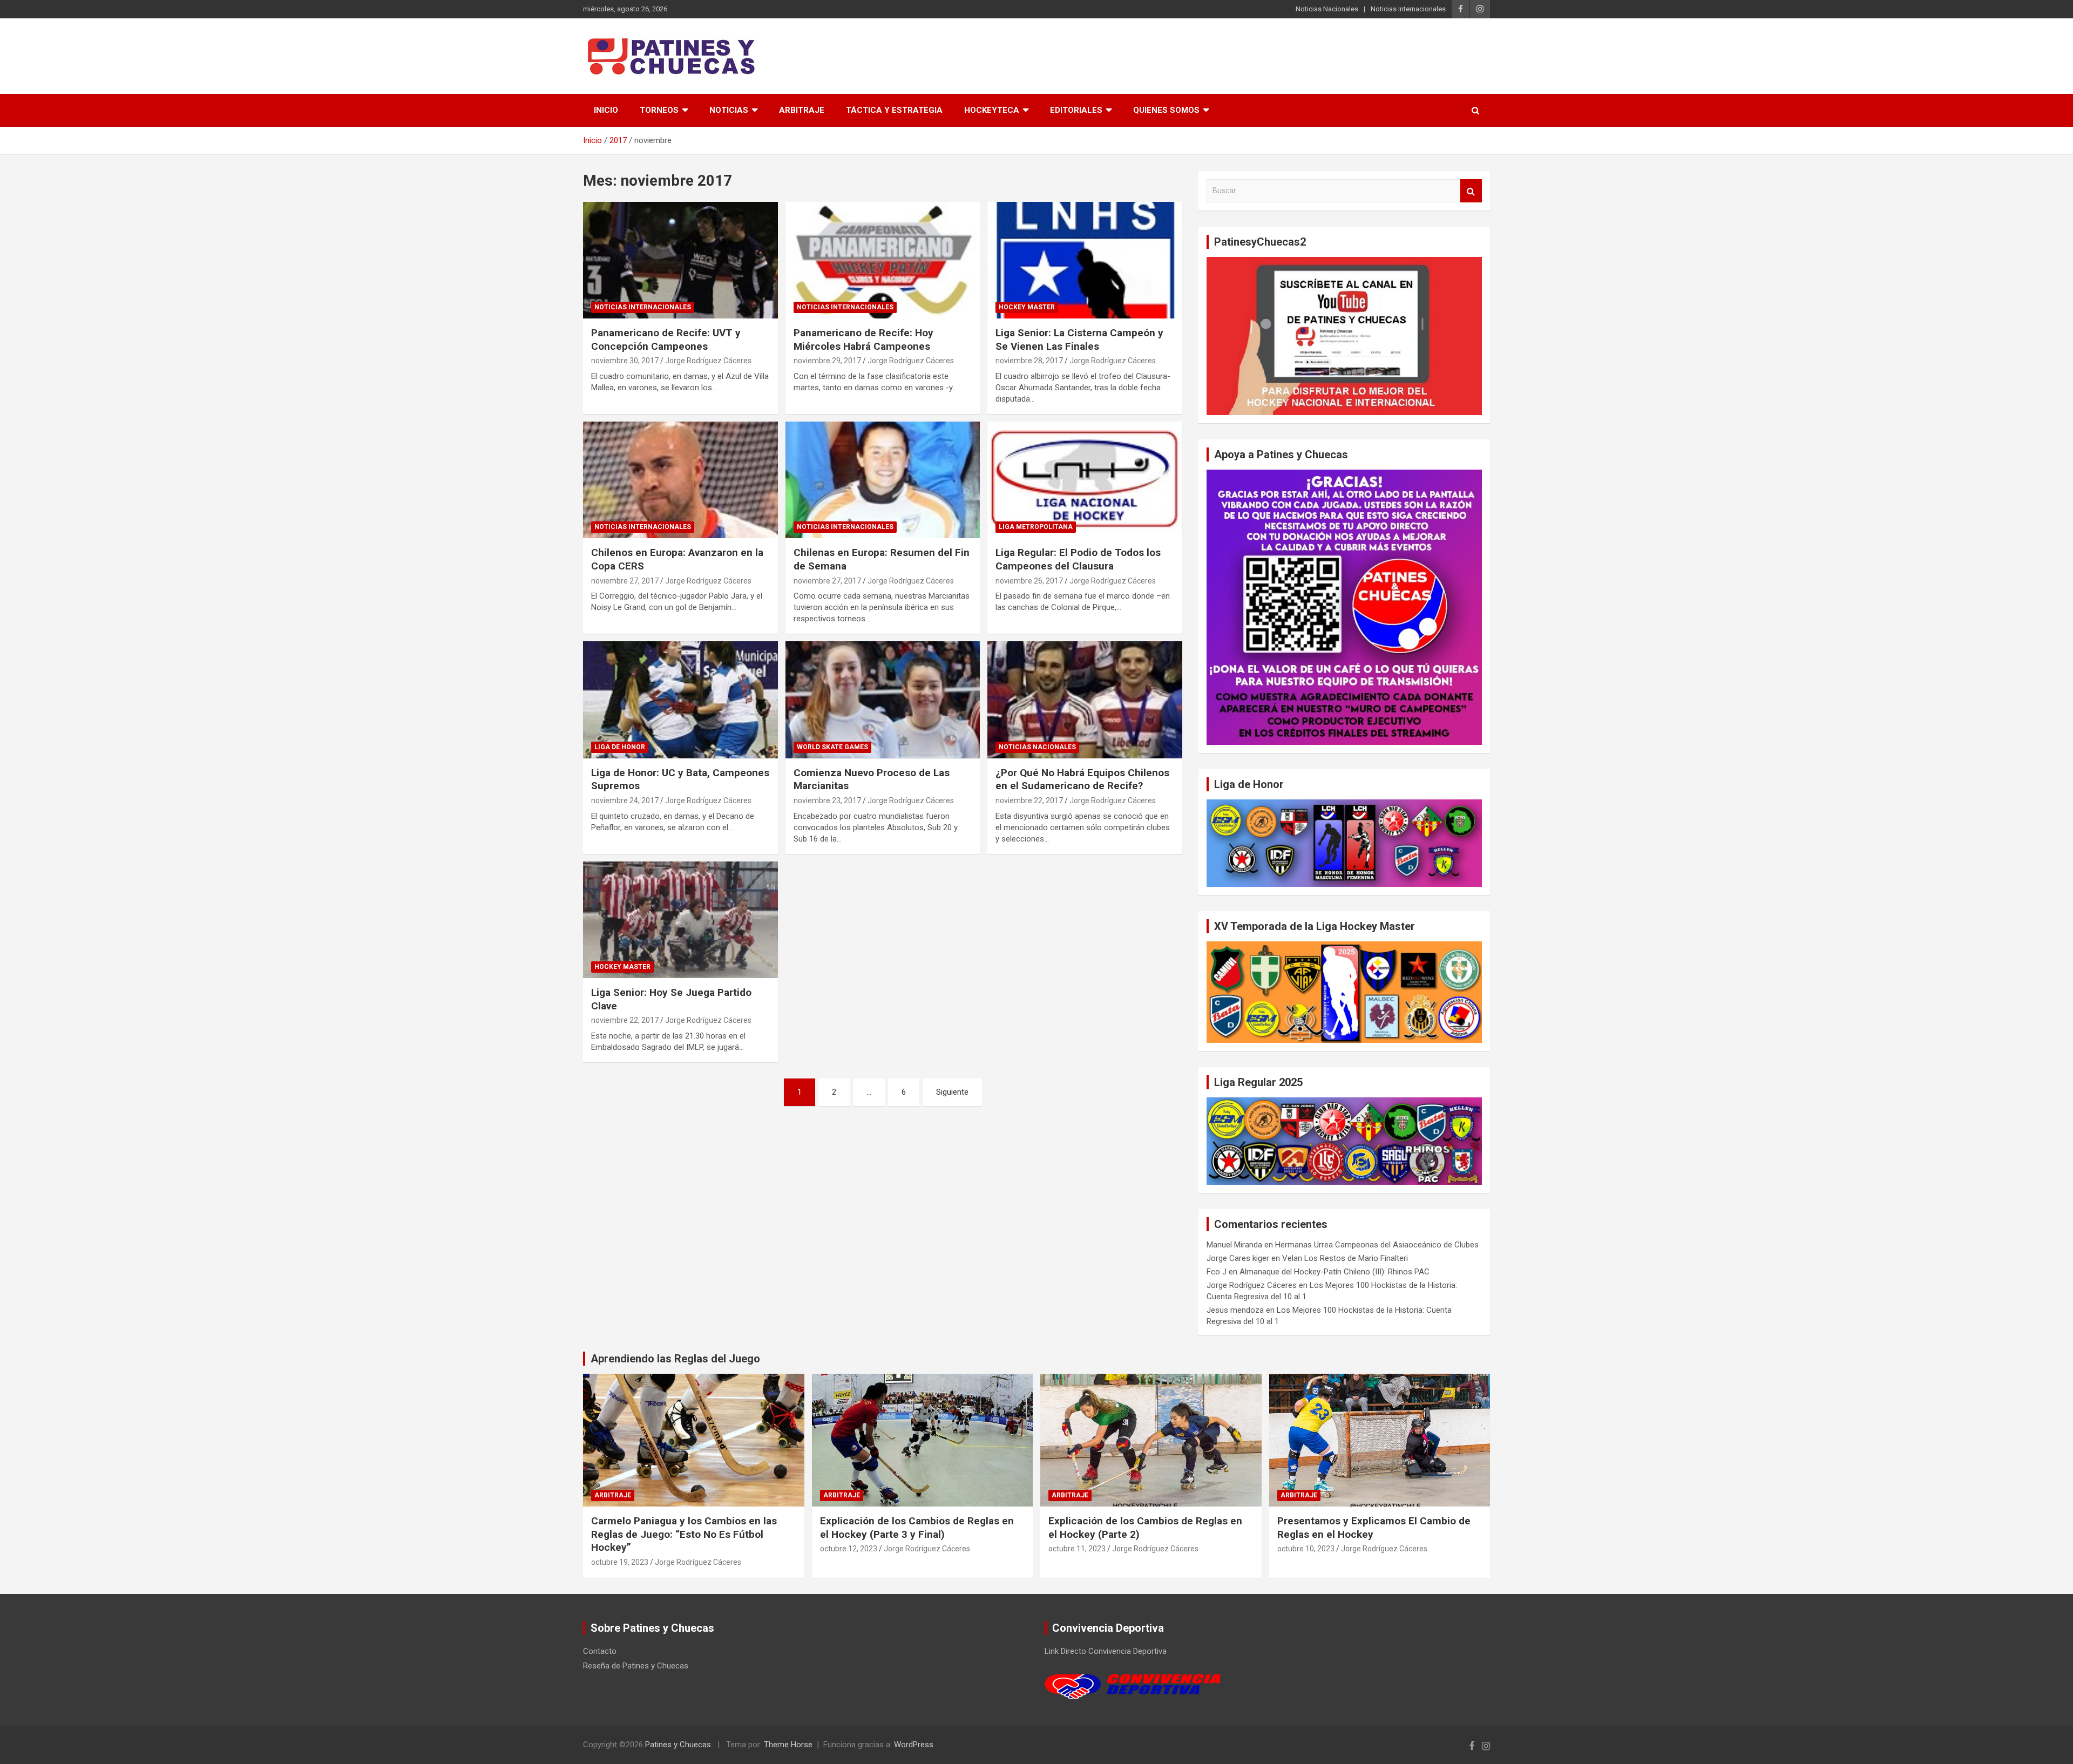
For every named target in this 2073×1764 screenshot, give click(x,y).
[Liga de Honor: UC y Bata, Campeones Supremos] (680, 700)
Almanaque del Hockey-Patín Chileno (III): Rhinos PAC (1334, 1272)
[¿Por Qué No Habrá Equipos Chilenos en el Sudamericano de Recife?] (1085, 700)
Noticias (729, 110)
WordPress (914, 1745)
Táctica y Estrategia (894, 110)
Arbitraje (802, 110)
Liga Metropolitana (1036, 527)
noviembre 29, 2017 (827, 361)
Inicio (606, 110)
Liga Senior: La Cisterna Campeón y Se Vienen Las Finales (1079, 340)
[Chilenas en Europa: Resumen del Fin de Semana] (883, 480)
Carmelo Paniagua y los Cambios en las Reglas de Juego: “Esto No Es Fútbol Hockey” (684, 1534)
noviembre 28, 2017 (1029, 361)
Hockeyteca (992, 110)
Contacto (600, 1651)
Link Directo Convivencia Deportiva (1106, 1651)
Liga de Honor (620, 747)
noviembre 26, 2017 (1029, 581)
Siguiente (952, 1092)
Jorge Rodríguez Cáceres (708, 361)
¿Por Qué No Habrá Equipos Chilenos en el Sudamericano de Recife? (1082, 779)
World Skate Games (832, 747)
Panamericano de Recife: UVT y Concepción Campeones (666, 340)
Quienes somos (1166, 110)
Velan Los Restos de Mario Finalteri (1345, 1258)
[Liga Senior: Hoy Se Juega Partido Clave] (680, 920)
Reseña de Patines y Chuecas (636, 1666)
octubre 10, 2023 (1306, 1549)
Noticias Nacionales (1327, 9)
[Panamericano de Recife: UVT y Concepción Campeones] (680, 260)
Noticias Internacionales (1408, 9)
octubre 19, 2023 (620, 1562)
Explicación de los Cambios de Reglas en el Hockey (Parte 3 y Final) (917, 1528)
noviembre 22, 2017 (1029, 800)
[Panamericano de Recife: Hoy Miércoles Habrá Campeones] (883, 260)
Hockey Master (1027, 307)
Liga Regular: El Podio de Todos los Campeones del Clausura (1078, 559)
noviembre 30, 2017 (625, 361)
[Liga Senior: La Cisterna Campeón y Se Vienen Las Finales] (1085, 260)
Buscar (1471, 191)
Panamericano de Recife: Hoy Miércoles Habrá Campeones (863, 340)
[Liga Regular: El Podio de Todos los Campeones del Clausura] (1085, 480)
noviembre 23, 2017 (827, 800)
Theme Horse (788, 1745)
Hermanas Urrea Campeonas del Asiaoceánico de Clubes (1377, 1245)
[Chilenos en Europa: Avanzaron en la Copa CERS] (680, 480)
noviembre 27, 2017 (625, 581)
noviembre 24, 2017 (625, 800)
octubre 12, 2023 (849, 1549)
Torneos (659, 110)
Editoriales (1076, 110)
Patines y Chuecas (678, 1745)
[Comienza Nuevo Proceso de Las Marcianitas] (883, 700)
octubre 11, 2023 (1077, 1549)
